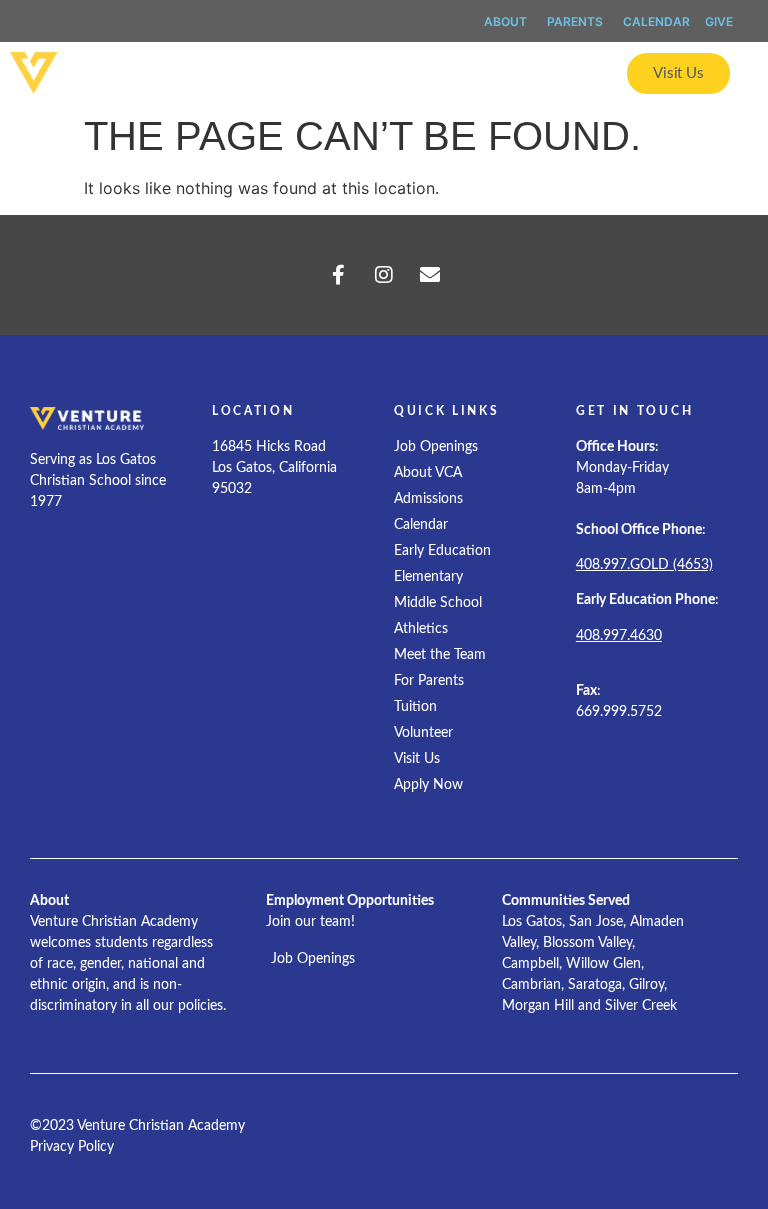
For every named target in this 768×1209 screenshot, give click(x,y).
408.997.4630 (619, 636)
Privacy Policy (72, 1147)
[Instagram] (384, 275)
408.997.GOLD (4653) (644, 565)
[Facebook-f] (338, 275)
